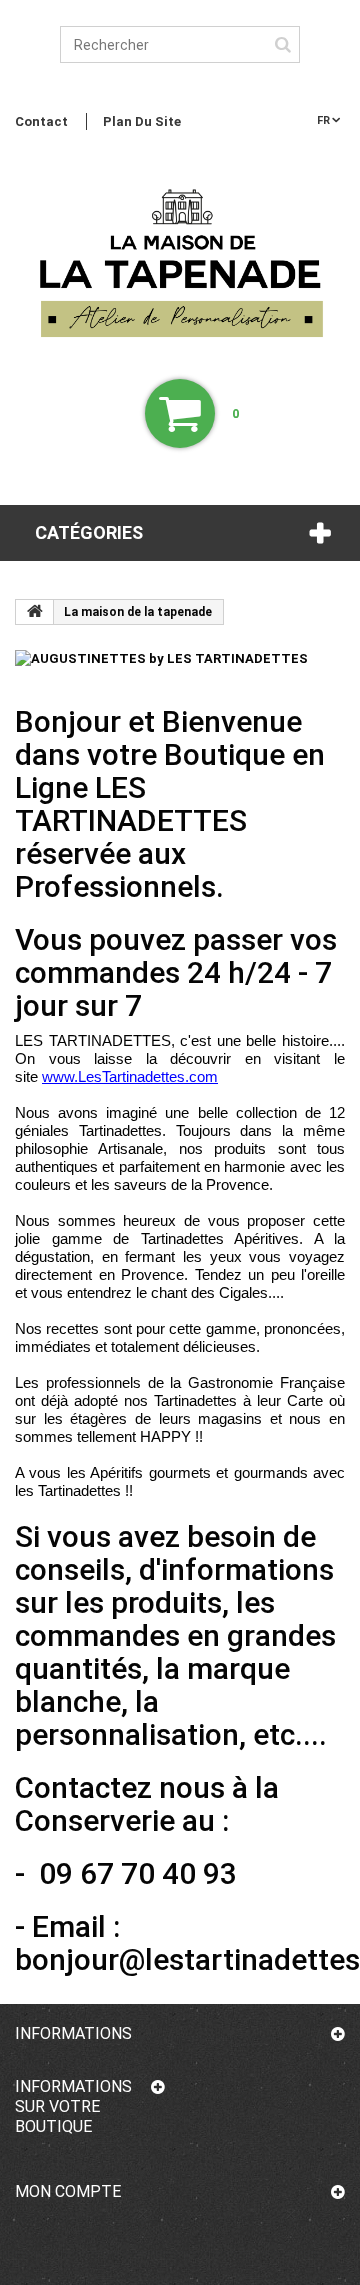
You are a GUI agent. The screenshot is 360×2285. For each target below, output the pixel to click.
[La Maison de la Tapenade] (180, 269)
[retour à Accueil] (35, 612)
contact (41, 121)
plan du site (142, 121)
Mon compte (68, 2191)
